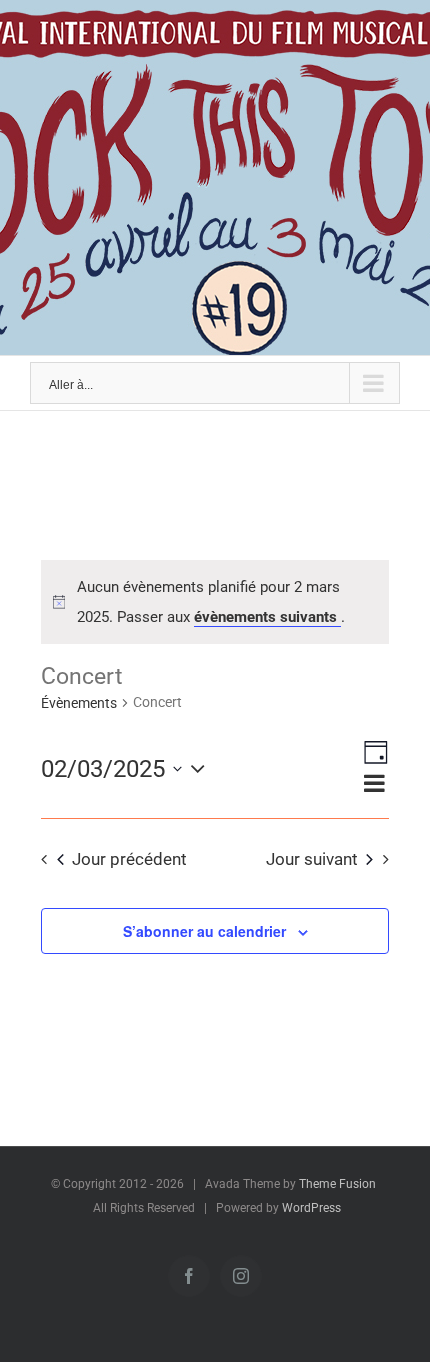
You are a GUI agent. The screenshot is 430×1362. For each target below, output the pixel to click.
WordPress (311, 1208)
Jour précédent (129, 859)
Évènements (79, 703)
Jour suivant (312, 859)
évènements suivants (267, 617)
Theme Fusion (337, 1184)
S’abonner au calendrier (204, 931)
